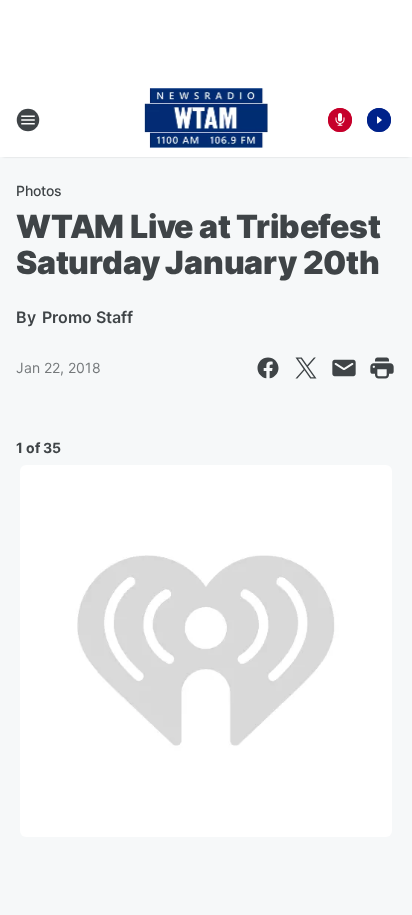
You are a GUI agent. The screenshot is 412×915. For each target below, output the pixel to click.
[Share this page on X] (306, 368)
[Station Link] (206, 120)
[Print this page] (382, 368)
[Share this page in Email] (344, 368)
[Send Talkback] (340, 120)
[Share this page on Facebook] (268, 368)
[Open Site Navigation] (28, 120)
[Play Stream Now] (379, 120)
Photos (39, 190)
